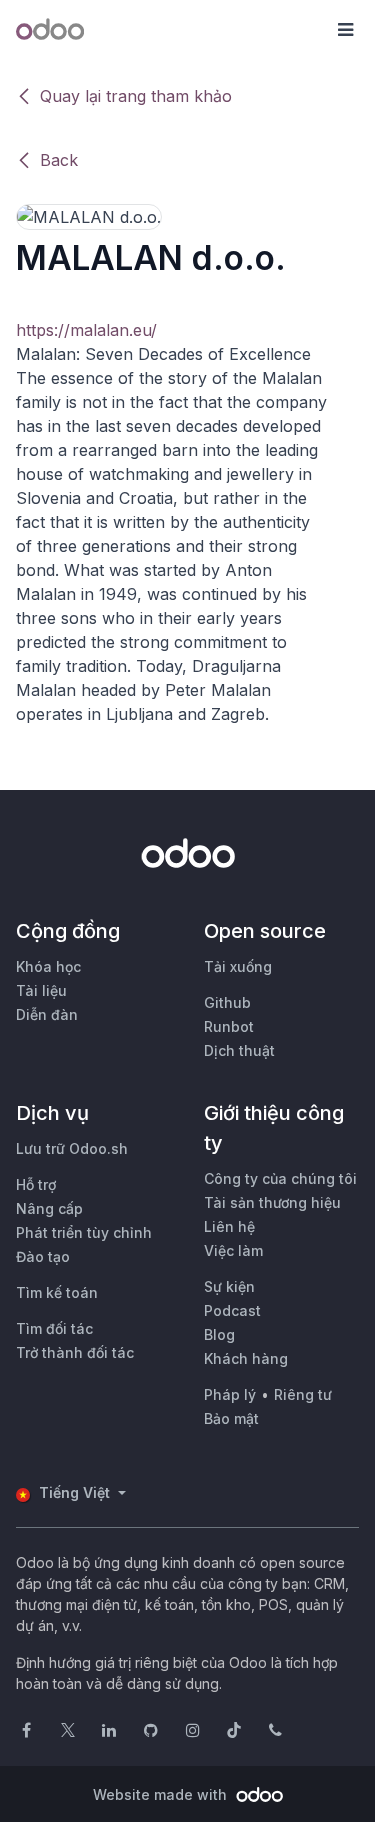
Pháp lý (230, 1394)
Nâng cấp (49, 1208)
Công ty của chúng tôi (280, 1178)
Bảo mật (231, 1418)
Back (59, 160)
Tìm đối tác (54, 1328)
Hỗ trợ (36, 1184)
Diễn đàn (47, 1014)
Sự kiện (229, 1286)
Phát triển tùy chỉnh (84, 1232)
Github (227, 1002)
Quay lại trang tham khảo (136, 96)
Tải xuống (238, 966)
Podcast (232, 1310)
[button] (345, 30)
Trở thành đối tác (75, 1352)
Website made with (162, 1794)
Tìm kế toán (57, 1292)
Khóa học (48, 966)
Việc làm (233, 1250)
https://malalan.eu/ (86, 330)
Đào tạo (43, 1256)
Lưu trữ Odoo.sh (72, 1148)
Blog (219, 1334)
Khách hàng (246, 1358)
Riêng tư (303, 1394)
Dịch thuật (239, 1050)
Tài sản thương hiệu (272, 1202)
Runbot (229, 1026)
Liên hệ (229, 1226)
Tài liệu (41, 990)
